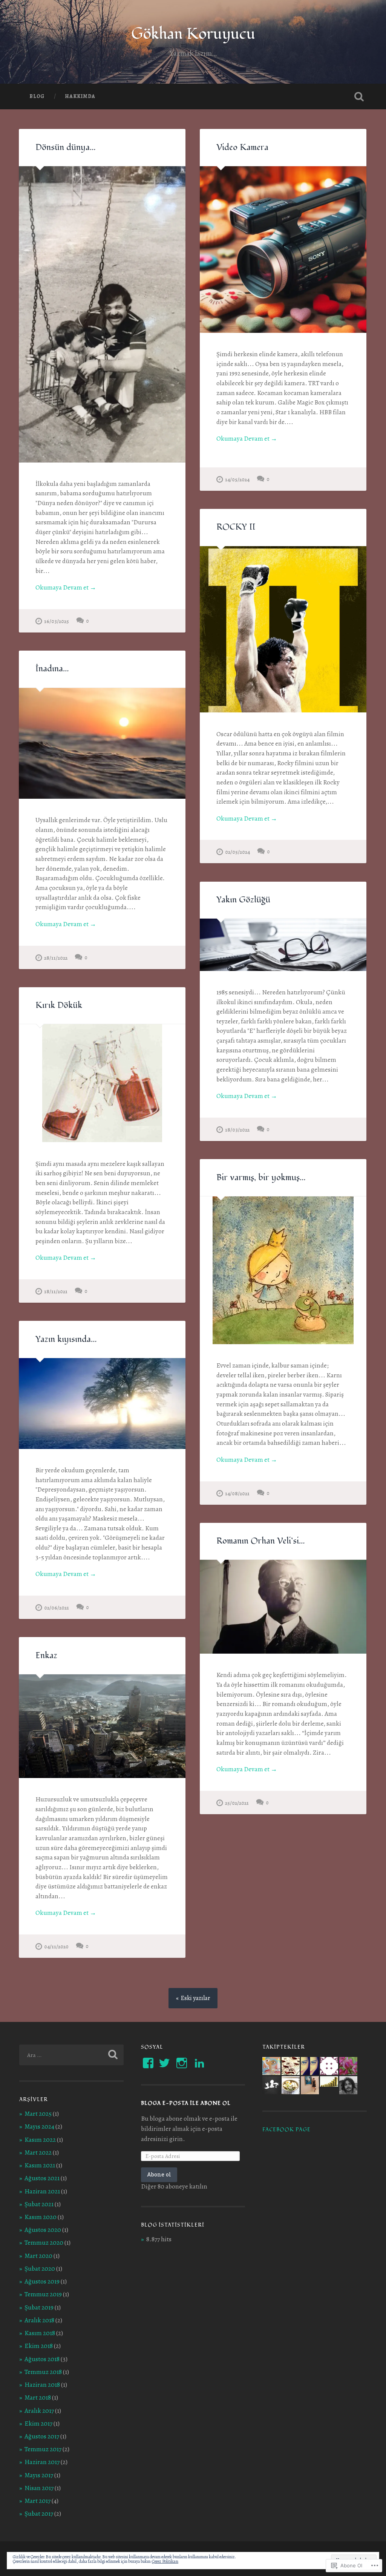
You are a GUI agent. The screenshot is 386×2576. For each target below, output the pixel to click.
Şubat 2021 (39, 2204)
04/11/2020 (56, 1947)
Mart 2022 (38, 2153)
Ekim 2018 (39, 2346)
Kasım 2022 (40, 2140)
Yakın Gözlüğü (243, 900)
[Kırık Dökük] (102, 1083)
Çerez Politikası (165, 2561)
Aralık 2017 (39, 2411)
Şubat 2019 (39, 2307)
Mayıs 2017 (39, 2475)
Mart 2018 (38, 2398)
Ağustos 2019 (42, 2281)
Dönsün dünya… (66, 147)
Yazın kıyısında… (66, 1339)
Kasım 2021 (40, 2165)
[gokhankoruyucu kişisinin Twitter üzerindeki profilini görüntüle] (164, 2063)
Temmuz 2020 (44, 2243)
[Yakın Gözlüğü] (283, 945)
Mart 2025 (38, 2114)
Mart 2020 (38, 2256)
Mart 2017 (38, 2501)
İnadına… (52, 669)
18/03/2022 (237, 1130)
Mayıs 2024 (39, 2127)
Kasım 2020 (41, 2217)
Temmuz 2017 (43, 2449)
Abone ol (159, 2174)
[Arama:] (71, 2055)
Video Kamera (242, 147)
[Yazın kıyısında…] (102, 1404)
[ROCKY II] (283, 629)
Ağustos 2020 (43, 2230)
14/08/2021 (237, 1493)
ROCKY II (236, 527)
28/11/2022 (56, 958)
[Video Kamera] (283, 250)
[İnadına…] (102, 744)
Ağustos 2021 (42, 2178)
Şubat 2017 (39, 2514)
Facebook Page (286, 2130)
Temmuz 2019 (43, 2294)
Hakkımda (80, 96)
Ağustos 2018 (42, 2359)
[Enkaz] (102, 1726)
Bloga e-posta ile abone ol (186, 2103)
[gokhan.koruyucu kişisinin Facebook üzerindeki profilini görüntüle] (148, 2063)
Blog (37, 96)
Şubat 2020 (40, 2269)
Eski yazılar (195, 1998)
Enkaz (46, 1656)
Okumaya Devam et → (66, 587)
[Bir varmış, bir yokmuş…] (283, 1270)
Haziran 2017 (42, 2462)
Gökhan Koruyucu (193, 34)
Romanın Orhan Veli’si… (261, 1541)
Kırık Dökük (59, 1005)
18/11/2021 (56, 1291)
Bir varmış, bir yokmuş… (261, 1178)
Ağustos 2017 (42, 2436)
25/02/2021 (237, 1803)
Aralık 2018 (39, 2320)
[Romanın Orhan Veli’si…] (283, 1607)
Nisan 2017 (39, 2488)
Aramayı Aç (359, 96)
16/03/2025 (57, 621)
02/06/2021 (57, 1608)
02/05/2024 (237, 852)
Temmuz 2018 (43, 2372)
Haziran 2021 (42, 2191)
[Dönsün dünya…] (102, 314)
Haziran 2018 (42, 2385)
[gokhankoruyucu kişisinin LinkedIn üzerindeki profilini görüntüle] (199, 2063)
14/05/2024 (237, 479)
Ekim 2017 (38, 2424)
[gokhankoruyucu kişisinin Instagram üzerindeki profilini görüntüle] (182, 2063)
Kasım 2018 (40, 2333)
